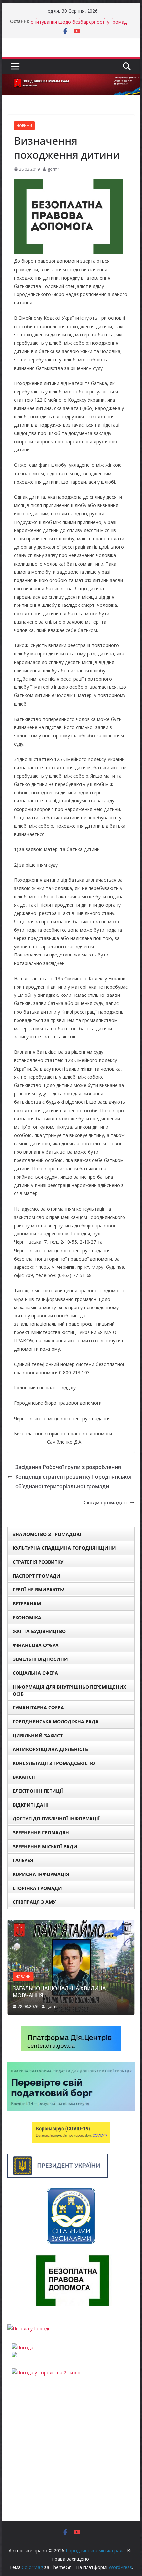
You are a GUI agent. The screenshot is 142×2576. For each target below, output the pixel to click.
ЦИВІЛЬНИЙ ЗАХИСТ (38, 1735)
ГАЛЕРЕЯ (23, 1860)
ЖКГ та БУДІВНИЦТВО (39, 1631)
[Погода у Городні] (29, 2329)
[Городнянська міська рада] (71, 79)
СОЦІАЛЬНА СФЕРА (35, 1673)
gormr (53, 169)
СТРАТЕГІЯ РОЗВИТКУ (38, 1562)
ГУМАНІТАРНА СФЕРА (38, 1708)
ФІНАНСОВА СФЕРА (36, 1645)
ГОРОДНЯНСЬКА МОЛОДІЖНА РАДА (56, 1721)
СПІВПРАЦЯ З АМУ (34, 1902)
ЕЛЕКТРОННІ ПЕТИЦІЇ (38, 1791)
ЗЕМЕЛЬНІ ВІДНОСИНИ (40, 1659)
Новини (24, 126)
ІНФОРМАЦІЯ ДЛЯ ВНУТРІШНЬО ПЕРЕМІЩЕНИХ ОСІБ (69, 1690)
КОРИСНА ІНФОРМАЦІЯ (41, 1874)
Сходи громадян (105, 1503)
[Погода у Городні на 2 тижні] (46, 2373)
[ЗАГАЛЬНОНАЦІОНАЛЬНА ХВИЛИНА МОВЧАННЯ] (71, 1924)
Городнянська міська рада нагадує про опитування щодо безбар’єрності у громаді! (80, 25)
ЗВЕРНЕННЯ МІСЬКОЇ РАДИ (45, 1846)
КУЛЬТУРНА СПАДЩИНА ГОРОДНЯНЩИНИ (64, 1548)
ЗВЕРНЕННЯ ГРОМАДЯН (41, 1833)
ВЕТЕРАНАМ (27, 1603)
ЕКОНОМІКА (27, 1617)
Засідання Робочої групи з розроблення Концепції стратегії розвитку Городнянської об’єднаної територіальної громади (73, 1477)
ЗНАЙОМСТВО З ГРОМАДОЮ (47, 1534)
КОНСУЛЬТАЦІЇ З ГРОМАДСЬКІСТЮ (54, 1763)
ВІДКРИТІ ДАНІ (31, 1805)
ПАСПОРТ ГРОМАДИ (36, 1576)
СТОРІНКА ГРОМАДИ (37, 1888)
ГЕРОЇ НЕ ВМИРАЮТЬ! (38, 1590)
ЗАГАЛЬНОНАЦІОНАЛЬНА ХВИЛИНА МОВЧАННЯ (59, 1992)
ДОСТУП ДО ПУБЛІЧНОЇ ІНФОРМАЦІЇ (56, 1819)
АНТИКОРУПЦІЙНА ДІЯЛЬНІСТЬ (50, 1749)
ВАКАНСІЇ (24, 1777)
